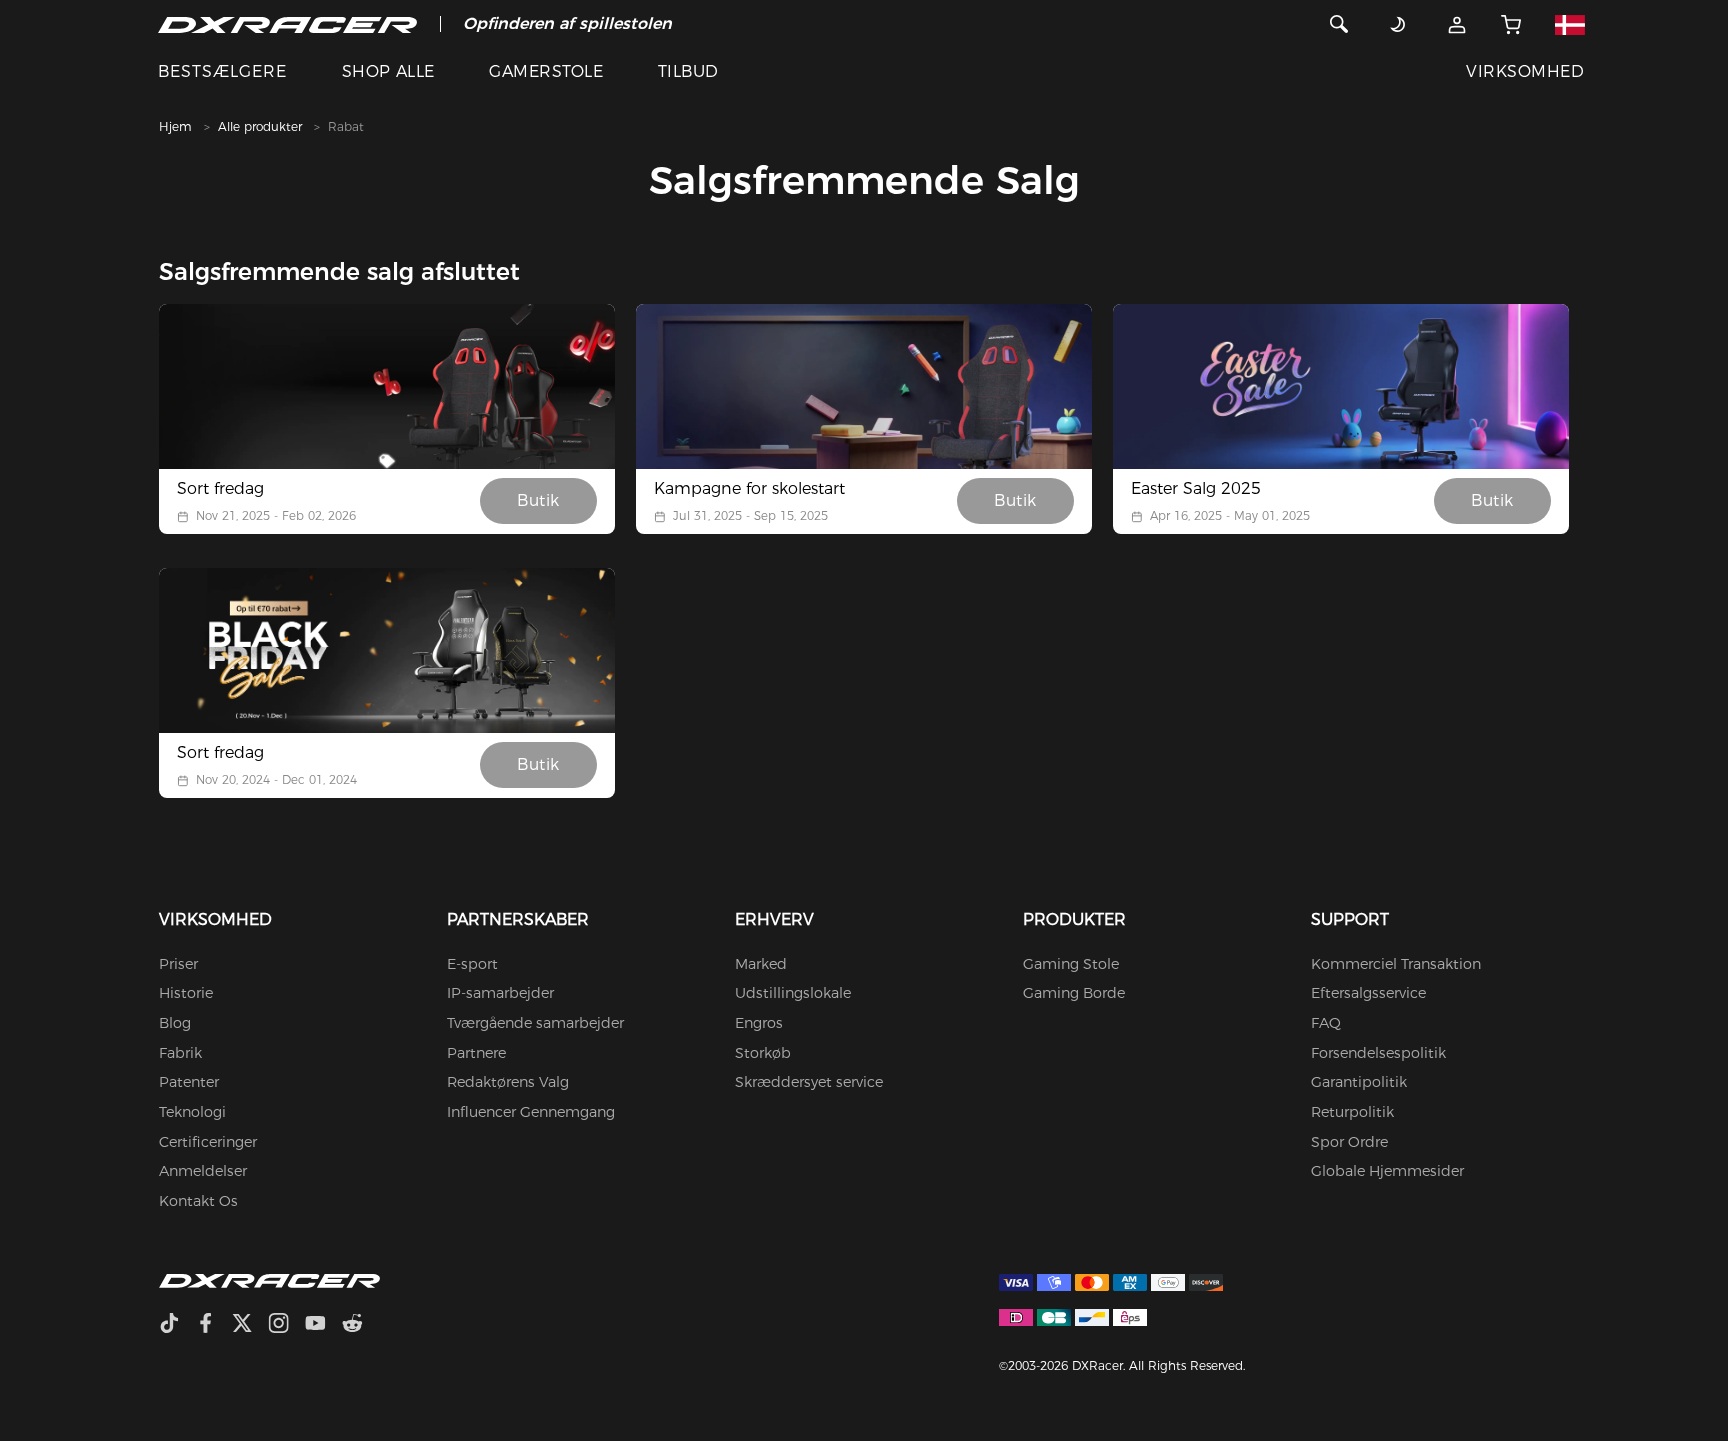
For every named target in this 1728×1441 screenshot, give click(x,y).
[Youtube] (323, 1325)
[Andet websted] (1569, 24)
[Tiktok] (177, 1325)
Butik (538, 500)
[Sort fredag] (387, 386)
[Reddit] (360, 1325)
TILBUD (688, 71)
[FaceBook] (213, 1325)
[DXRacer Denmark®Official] (287, 24)
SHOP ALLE (388, 71)
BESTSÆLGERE (222, 71)
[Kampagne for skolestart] (864, 386)
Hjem (175, 126)
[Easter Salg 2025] (1341, 386)
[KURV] (1511, 24)
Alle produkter (260, 126)
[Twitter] (250, 1325)
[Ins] (286, 1325)
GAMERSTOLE (546, 71)
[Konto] (1457, 24)
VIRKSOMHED (1525, 71)
